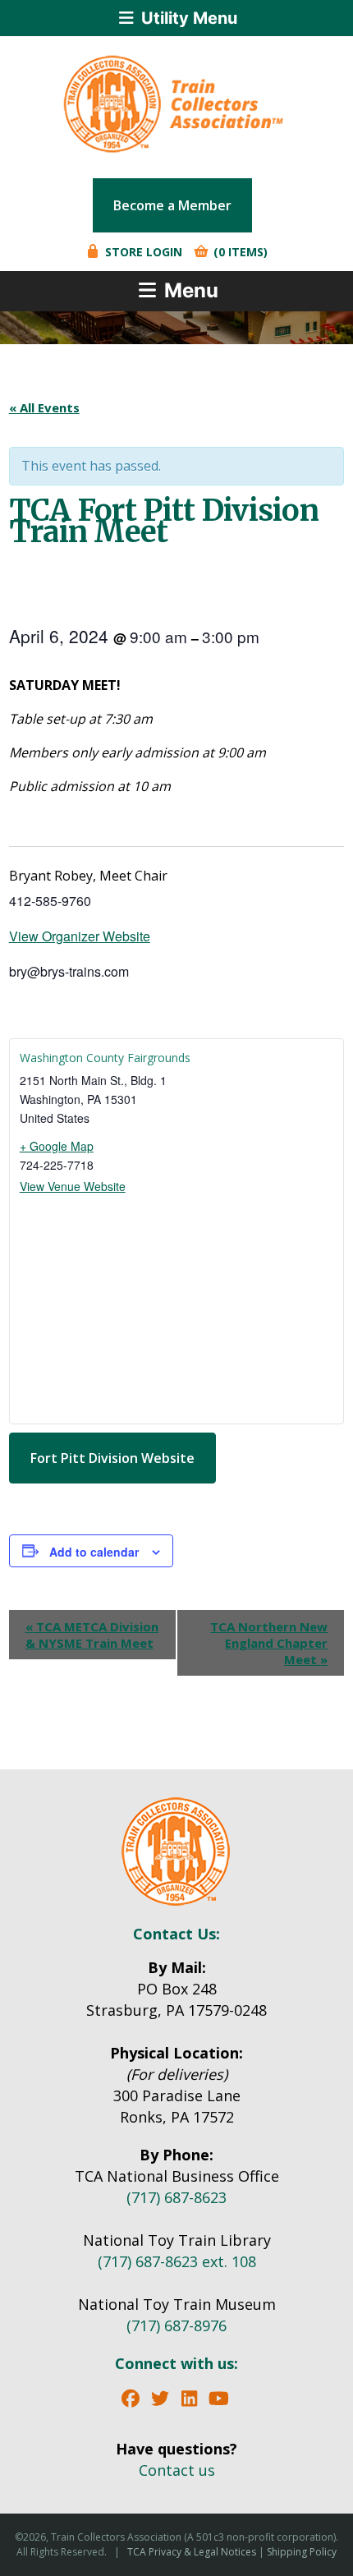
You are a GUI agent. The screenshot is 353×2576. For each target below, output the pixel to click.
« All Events (44, 407)
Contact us (177, 2470)
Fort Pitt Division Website (112, 1458)
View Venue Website (73, 1186)
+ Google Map (57, 1146)
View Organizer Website (80, 936)
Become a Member (172, 205)
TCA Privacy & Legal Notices (192, 2552)
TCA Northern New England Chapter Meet (269, 1643)
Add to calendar (94, 1552)
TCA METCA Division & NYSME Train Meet (92, 1635)
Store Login (142, 252)
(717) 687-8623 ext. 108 (177, 2261)
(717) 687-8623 (176, 2197)
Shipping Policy (302, 2552)
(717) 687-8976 (176, 2325)
